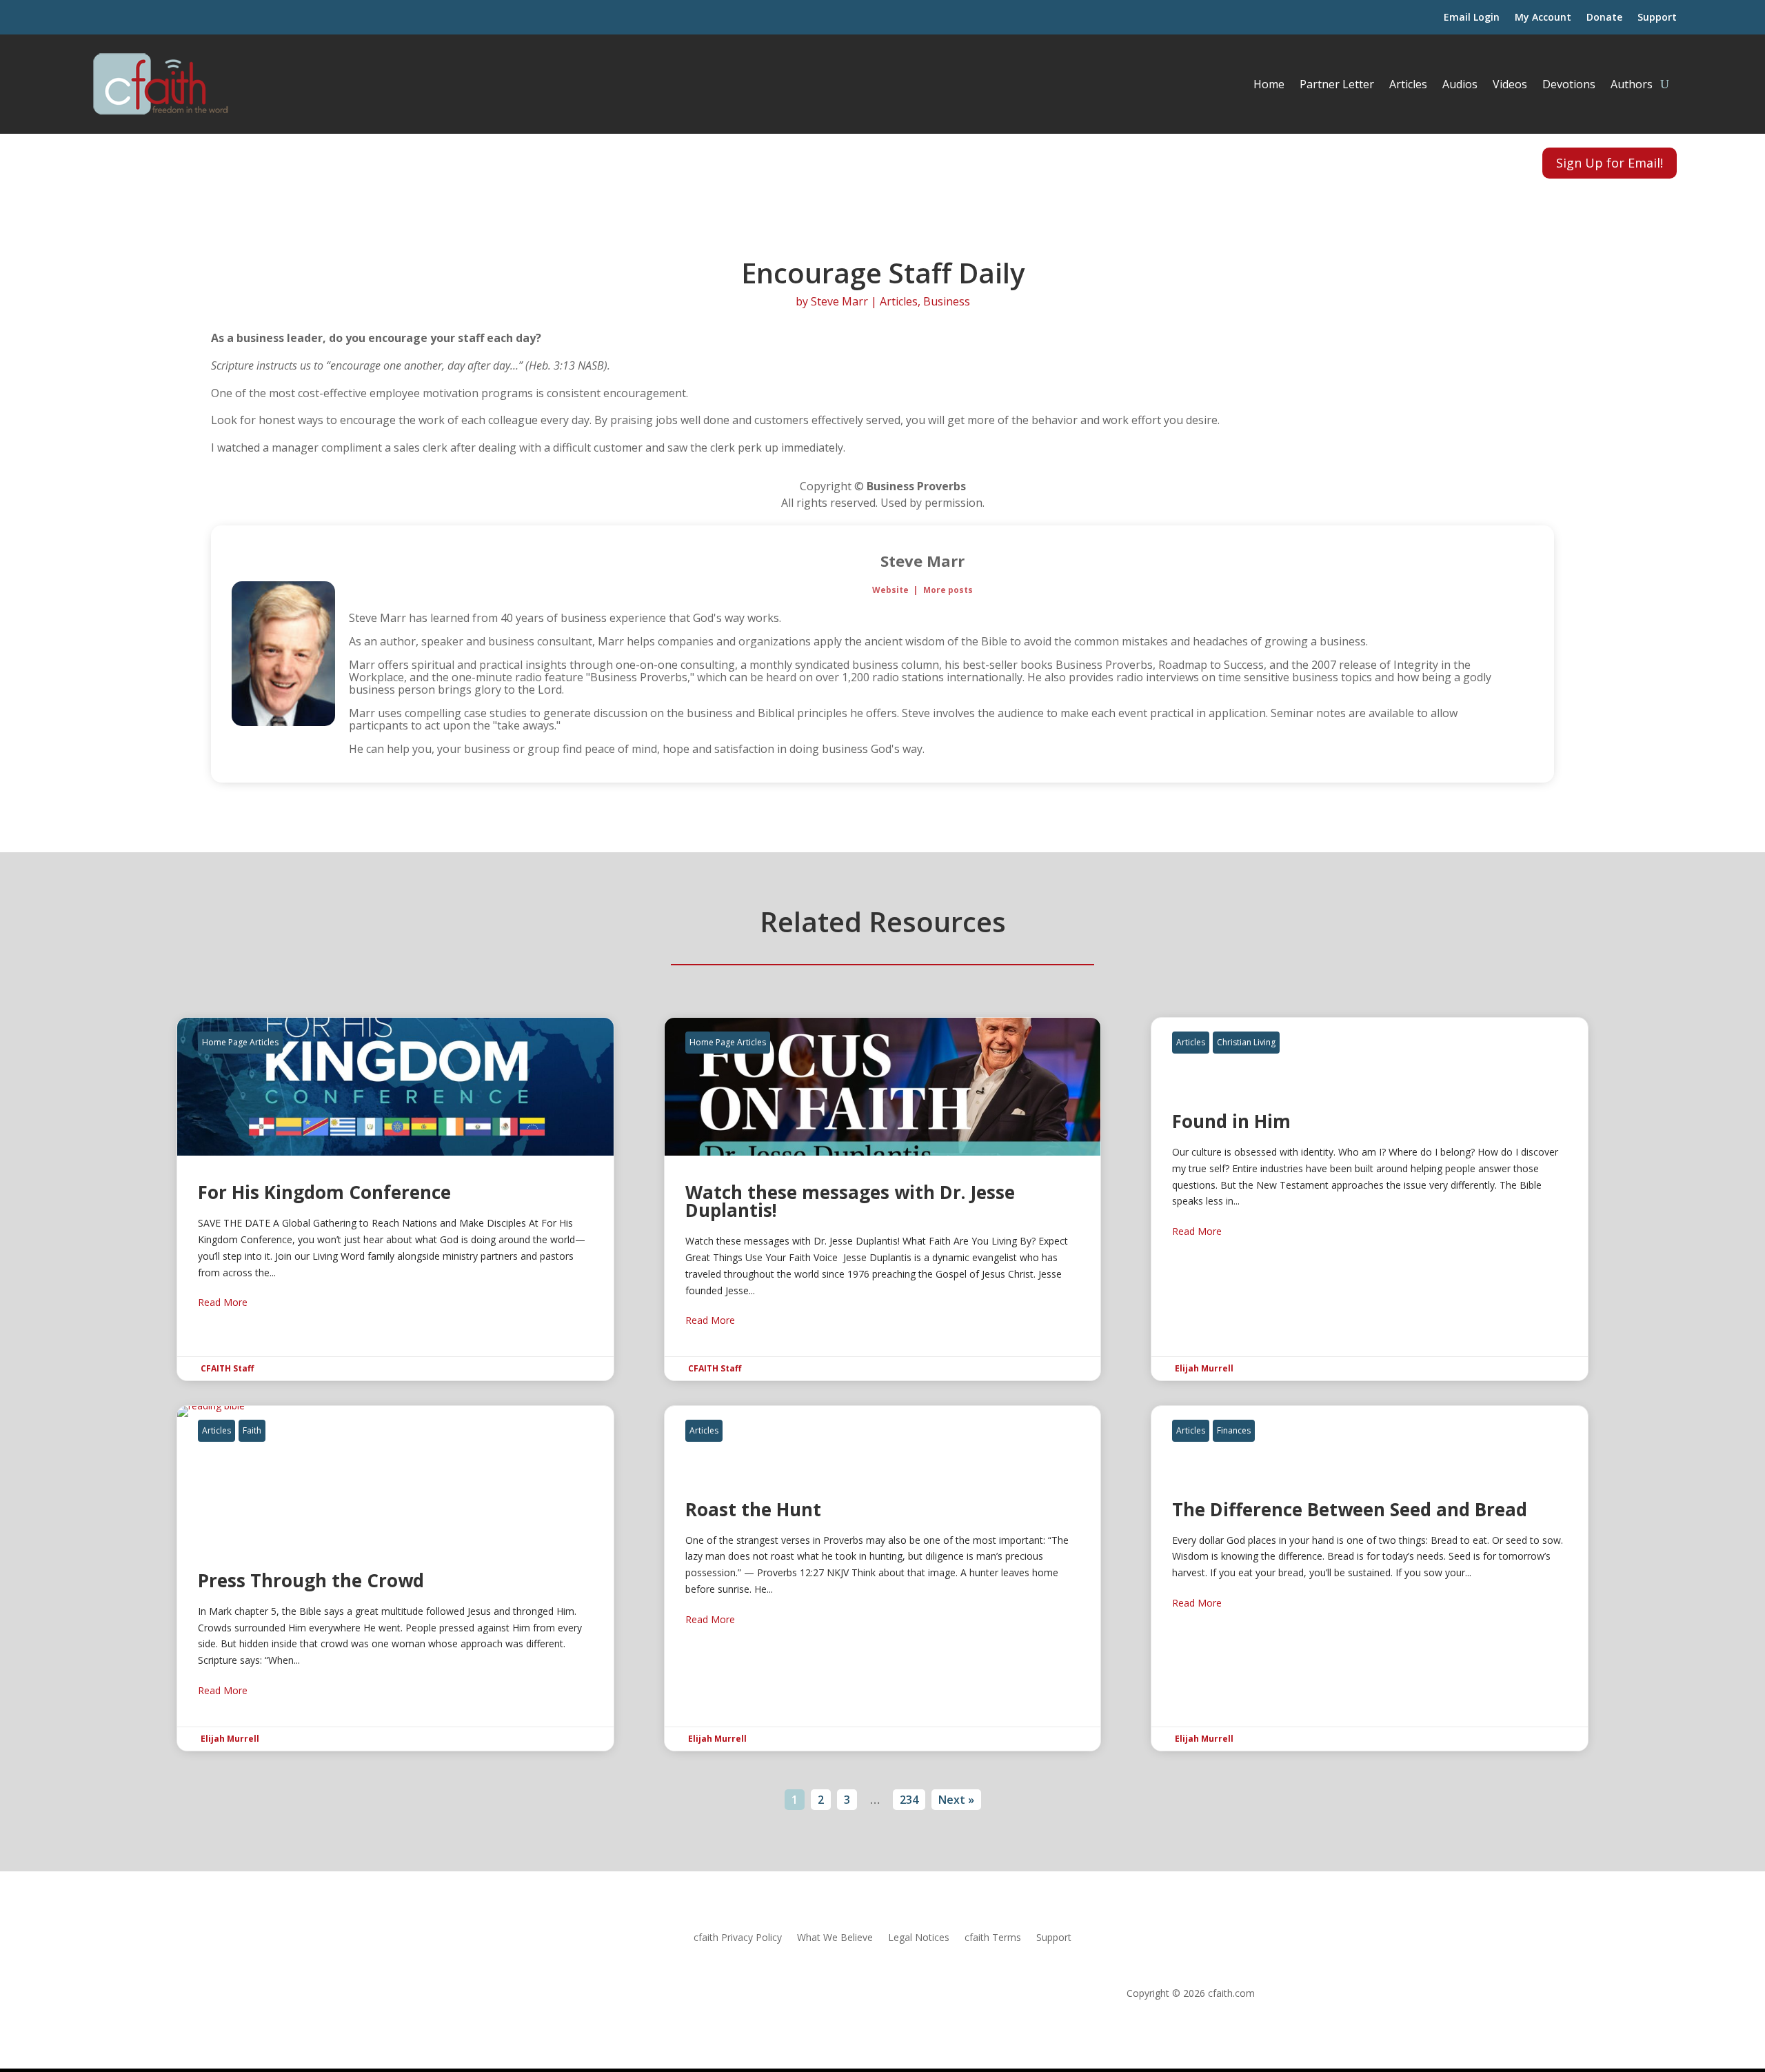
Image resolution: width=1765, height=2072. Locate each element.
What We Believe (835, 1938)
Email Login (1472, 18)
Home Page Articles (240, 1042)
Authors (1632, 84)
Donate (1604, 18)
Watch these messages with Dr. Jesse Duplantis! (883, 1199)
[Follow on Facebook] (102, 161)
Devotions (1569, 84)
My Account (1543, 18)
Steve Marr (839, 301)
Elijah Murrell (1204, 1368)
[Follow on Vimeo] (201, 161)
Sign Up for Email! (1610, 163)
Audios (1460, 84)
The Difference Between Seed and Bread (1370, 1578)
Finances (1234, 1430)
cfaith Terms (993, 1938)
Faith (252, 1430)
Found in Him (1370, 1199)
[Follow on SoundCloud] (168, 161)
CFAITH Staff (227, 1368)
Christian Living (1246, 1042)
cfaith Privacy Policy (738, 1938)
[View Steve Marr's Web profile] (1522, 654)
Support (1657, 18)
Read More (223, 1302)
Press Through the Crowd (395, 1578)
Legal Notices (919, 1938)
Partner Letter (1337, 84)
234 (909, 1800)
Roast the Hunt (883, 1578)
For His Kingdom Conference (395, 1199)
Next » (956, 1800)
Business (947, 301)
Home (1269, 84)
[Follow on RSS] (135, 161)
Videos (1510, 84)
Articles (1408, 84)
